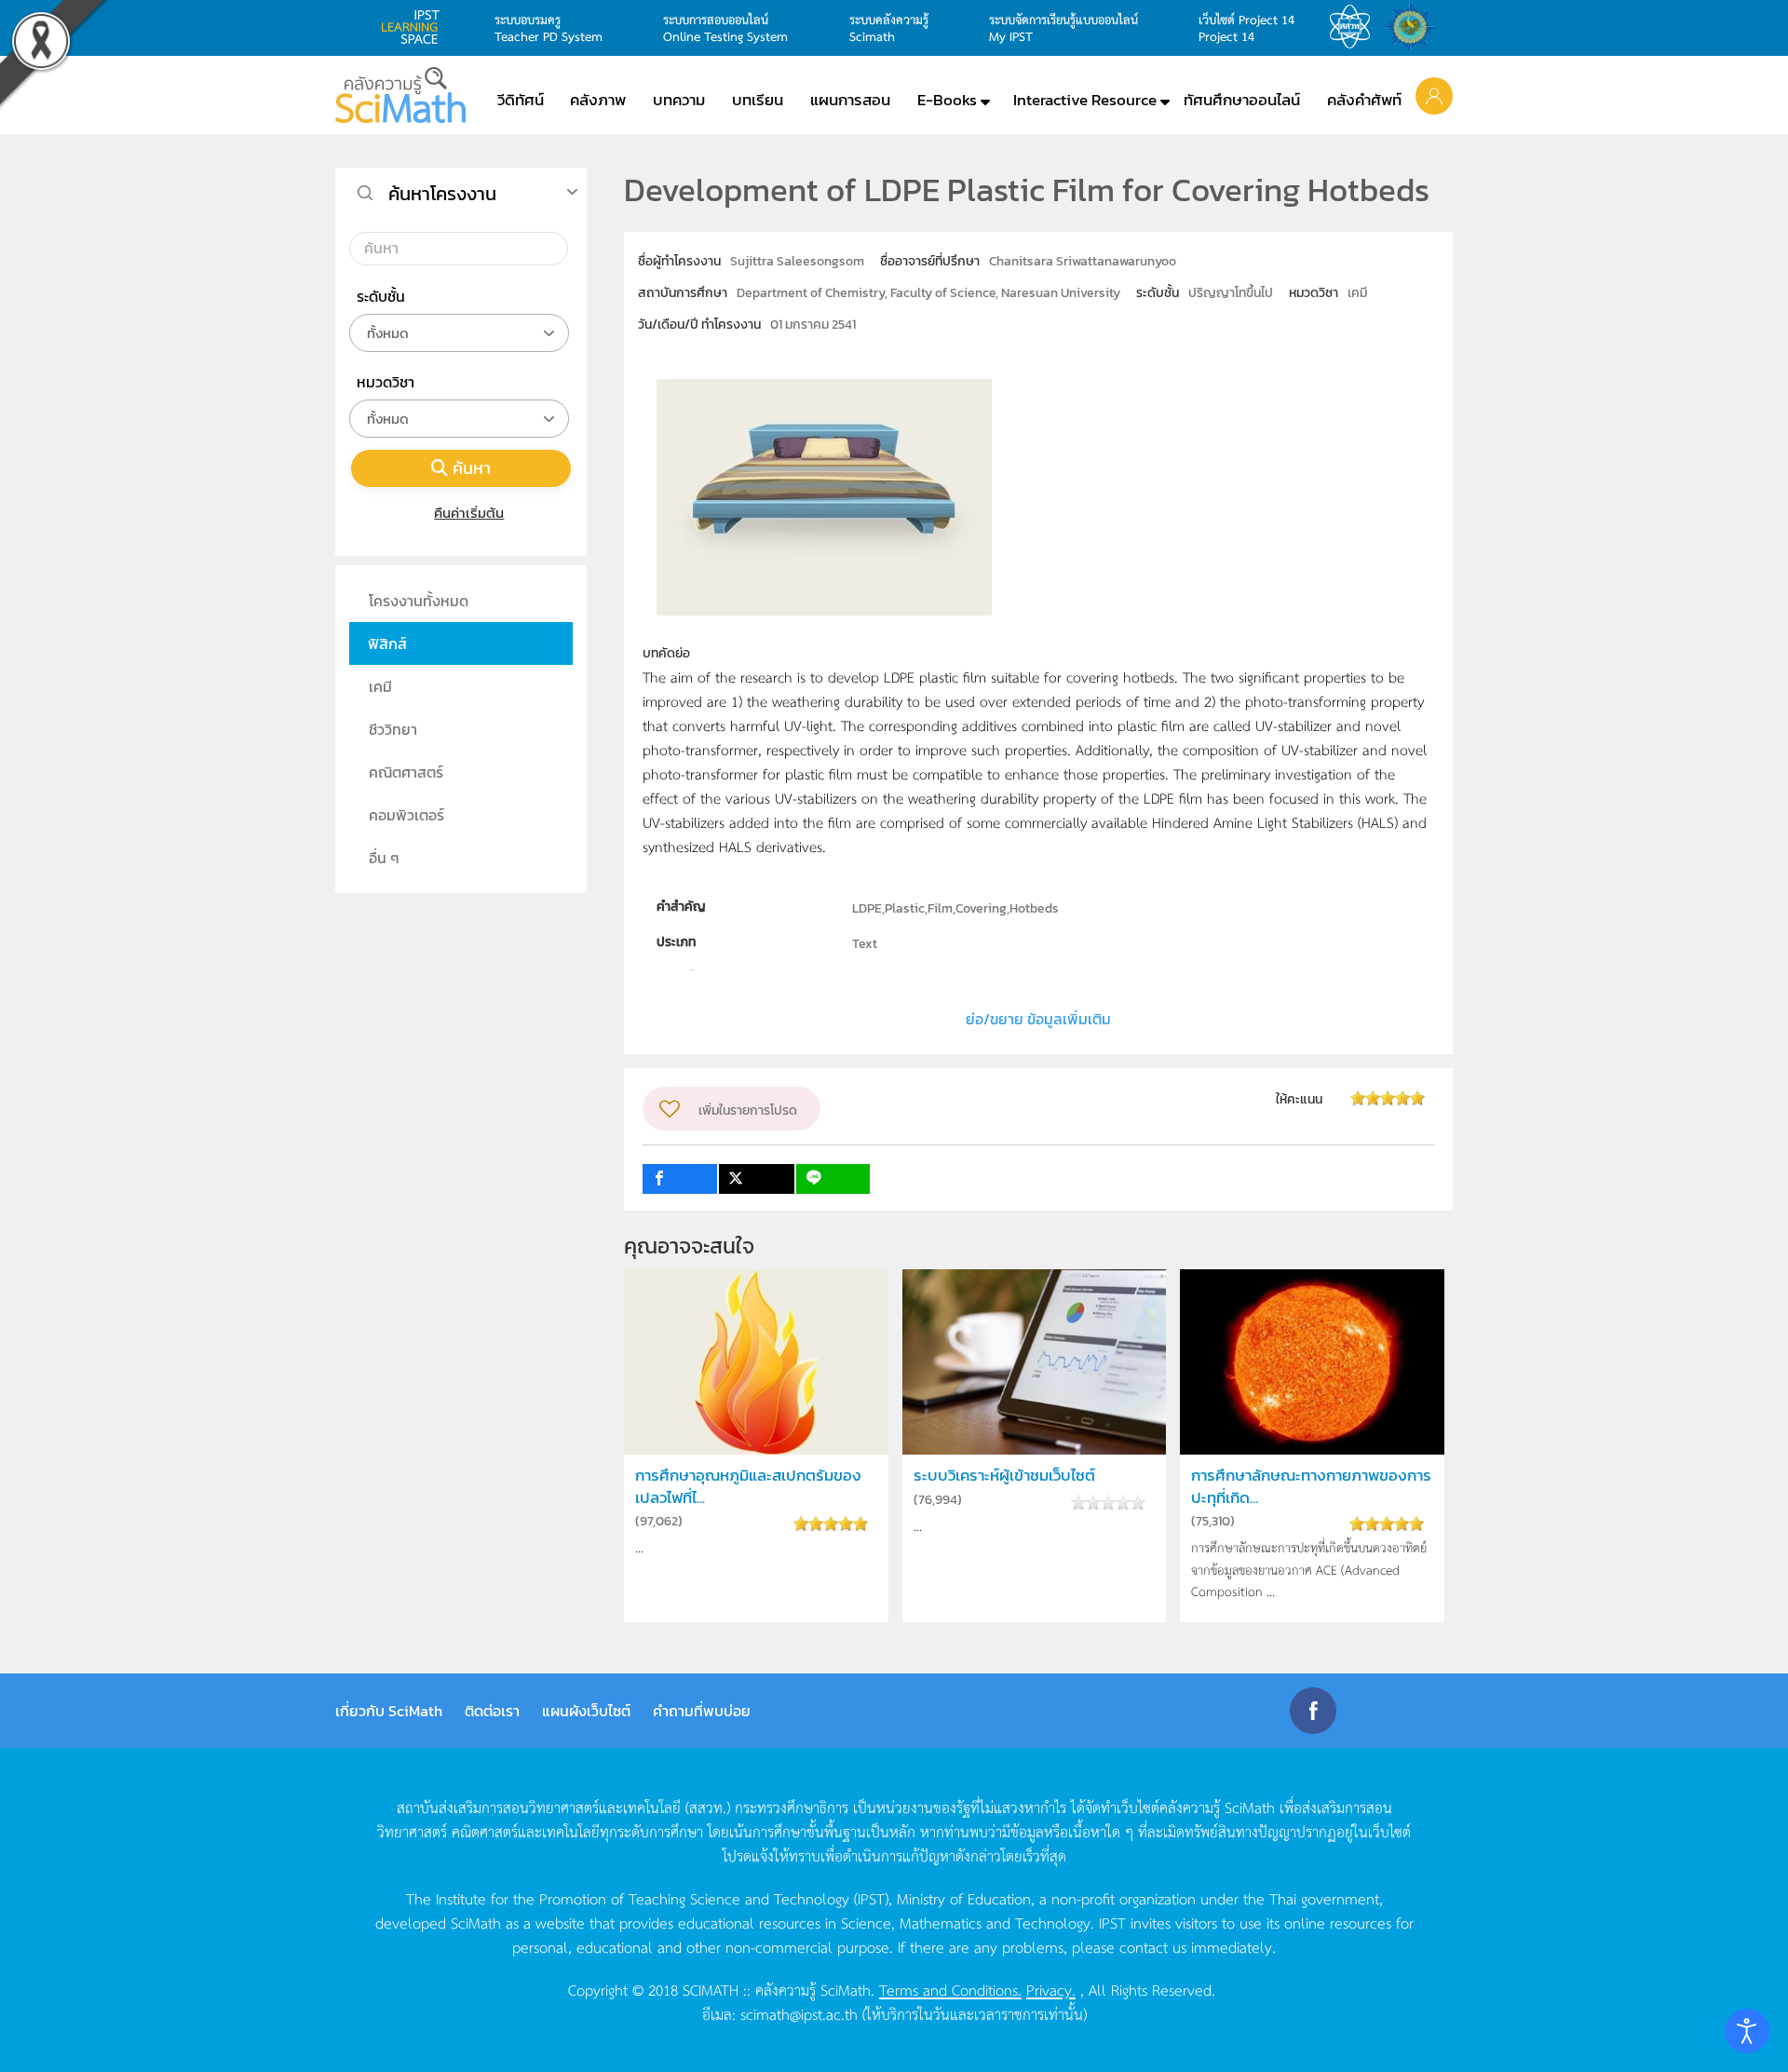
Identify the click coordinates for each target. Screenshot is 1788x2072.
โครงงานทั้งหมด (419, 601)
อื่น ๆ (384, 858)
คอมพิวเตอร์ (406, 815)
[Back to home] (400, 95)
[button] (1434, 95)
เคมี (380, 686)
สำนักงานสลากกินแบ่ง (1415, 27)
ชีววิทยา (393, 729)
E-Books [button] (947, 100)
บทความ (679, 100)
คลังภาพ (598, 100)
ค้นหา (472, 468)
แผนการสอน (850, 100)
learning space (415, 27)
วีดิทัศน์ (521, 100)
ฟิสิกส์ (387, 643)
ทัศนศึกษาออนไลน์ (1242, 100)
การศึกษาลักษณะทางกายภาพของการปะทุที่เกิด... (1311, 1486)
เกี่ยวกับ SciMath (389, 1711)
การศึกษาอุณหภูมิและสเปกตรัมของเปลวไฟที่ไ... (748, 1486)
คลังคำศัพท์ (1364, 100)
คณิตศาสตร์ (406, 772)
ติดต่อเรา (492, 1711)
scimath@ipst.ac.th (799, 2013)
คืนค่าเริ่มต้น (469, 513)
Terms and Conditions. (950, 1989)
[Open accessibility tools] (1747, 2031)
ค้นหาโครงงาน (442, 194)
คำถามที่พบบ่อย (702, 1711)
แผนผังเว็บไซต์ (586, 1711)
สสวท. (1355, 27)
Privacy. (1051, 1989)
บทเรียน (758, 100)
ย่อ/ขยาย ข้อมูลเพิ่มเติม (1038, 1019)
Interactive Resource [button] (1085, 100)
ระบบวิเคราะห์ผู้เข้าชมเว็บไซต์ (1004, 1476)
